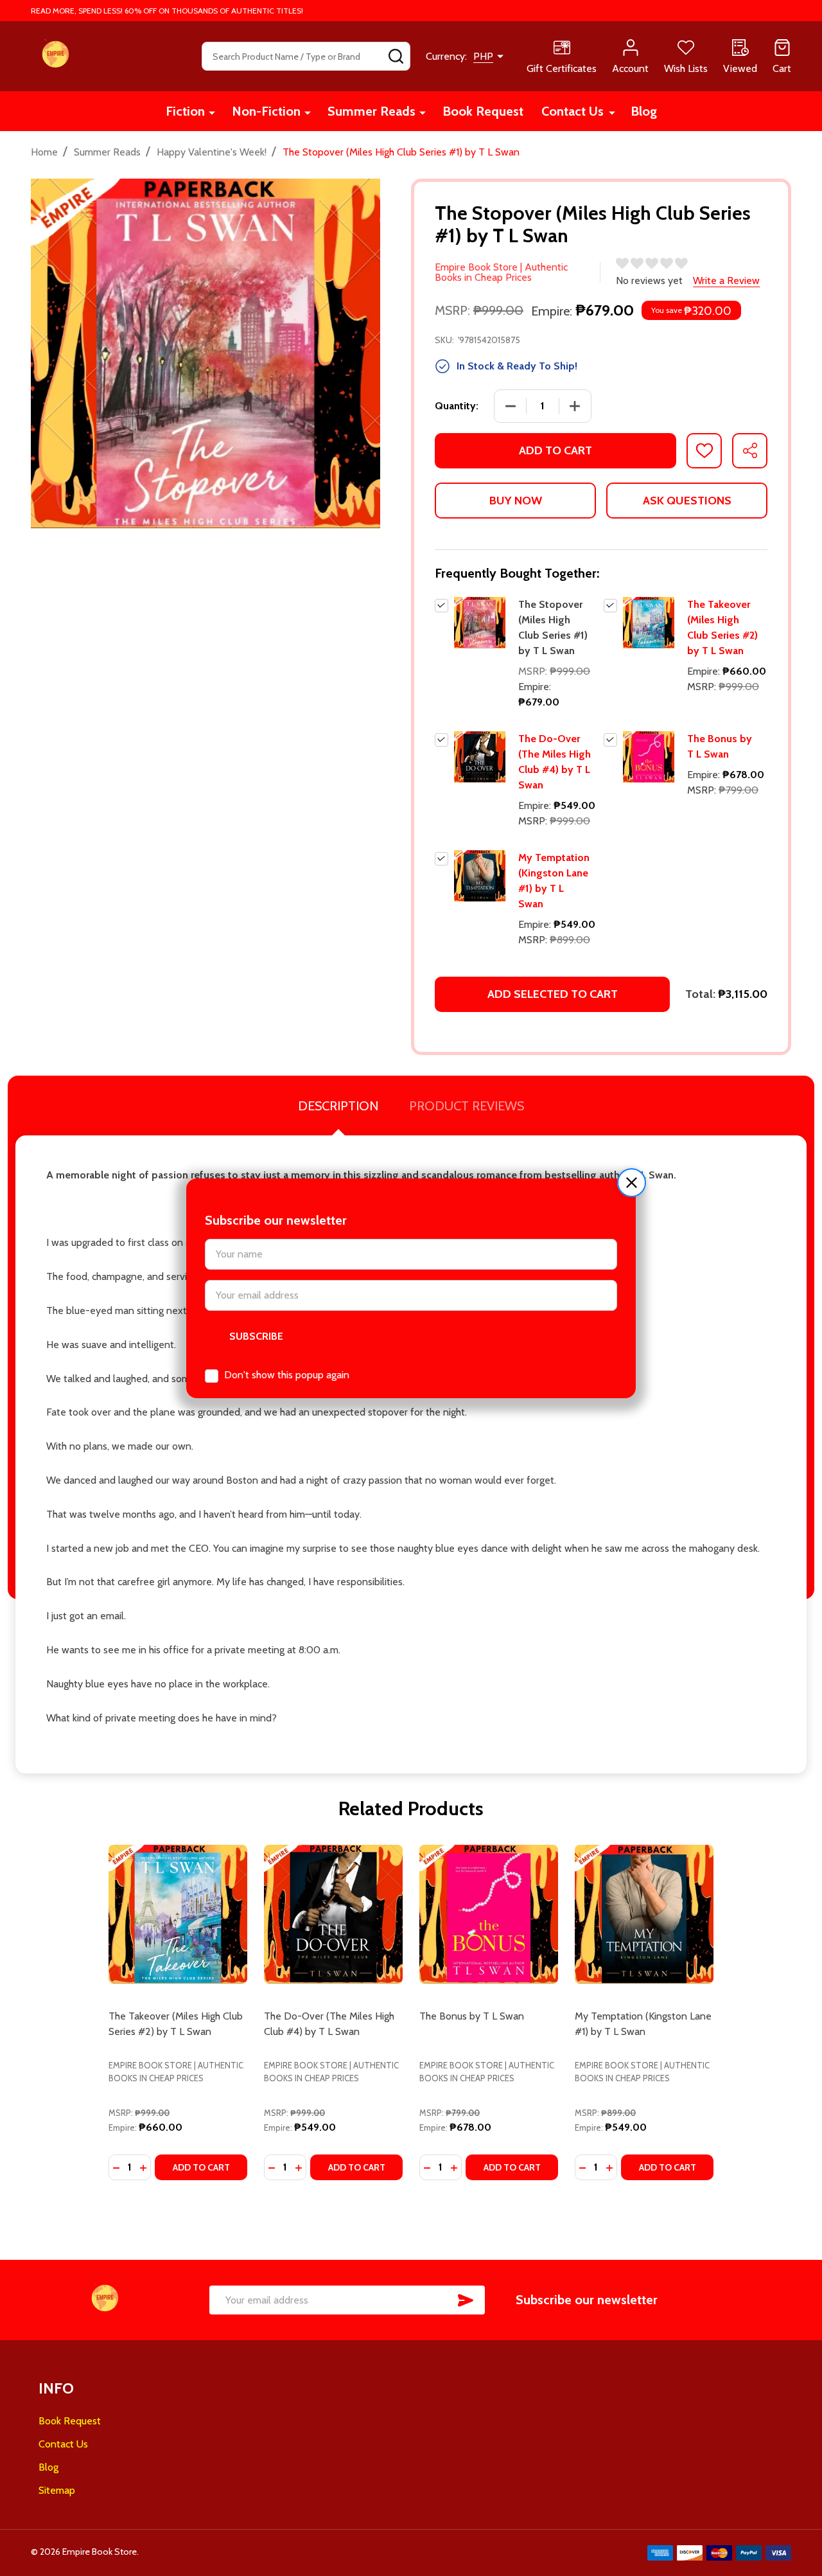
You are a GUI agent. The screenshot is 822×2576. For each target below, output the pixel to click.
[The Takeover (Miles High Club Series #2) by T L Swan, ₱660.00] (178, 1914)
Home (44, 152)
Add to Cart (555, 450)
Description (338, 1106)
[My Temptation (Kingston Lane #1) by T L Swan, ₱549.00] (644, 1914)
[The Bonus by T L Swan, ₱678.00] (489, 1914)
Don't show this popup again (287, 1375)
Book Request (483, 111)
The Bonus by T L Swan (472, 2016)
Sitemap (57, 2490)
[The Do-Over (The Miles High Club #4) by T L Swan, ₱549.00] (333, 1914)
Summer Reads (372, 111)
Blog (644, 111)
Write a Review (726, 280)
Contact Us (573, 111)
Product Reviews (467, 1106)
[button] (632, 1183)
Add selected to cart (553, 994)
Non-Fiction (266, 111)
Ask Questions (687, 501)
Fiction (185, 111)
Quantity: (457, 406)
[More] (212, 112)
